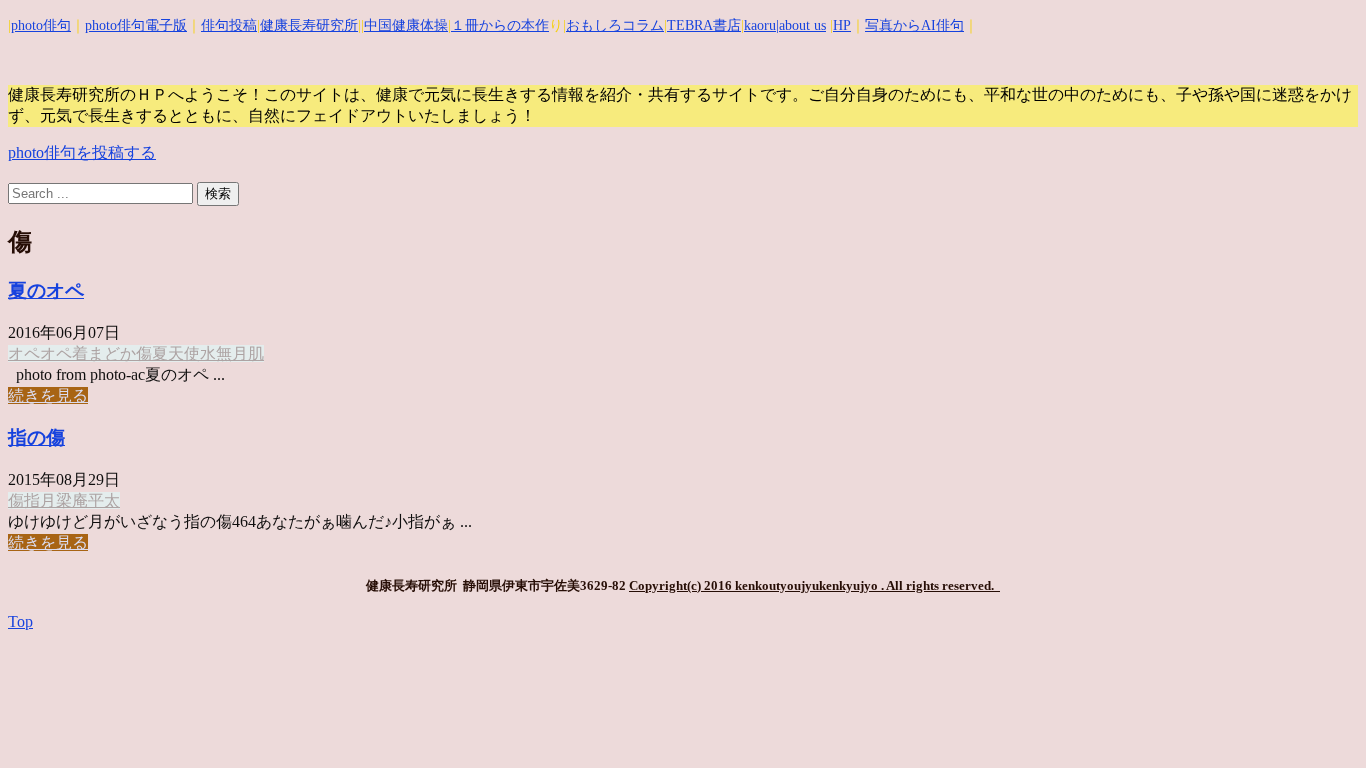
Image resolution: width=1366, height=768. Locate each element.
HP (842, 25)
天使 (184, 353)
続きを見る (48, 395)
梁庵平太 (88, 500)
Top (20, 621)
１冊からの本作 (500, 25)
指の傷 (36, 437)
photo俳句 (41, 25)
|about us (801, 25)
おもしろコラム (615, 25)
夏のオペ (46, 290)
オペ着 (64, 353)
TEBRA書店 (704, 25)
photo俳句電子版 (136, 25)
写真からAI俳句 (914, 25)
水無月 (224, 353)
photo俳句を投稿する (82, 152)
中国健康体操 (406, 25)
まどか (112, 353)
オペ (24, 353)
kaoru (760, 25)
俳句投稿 (229, 25)
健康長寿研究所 (309, 25)
